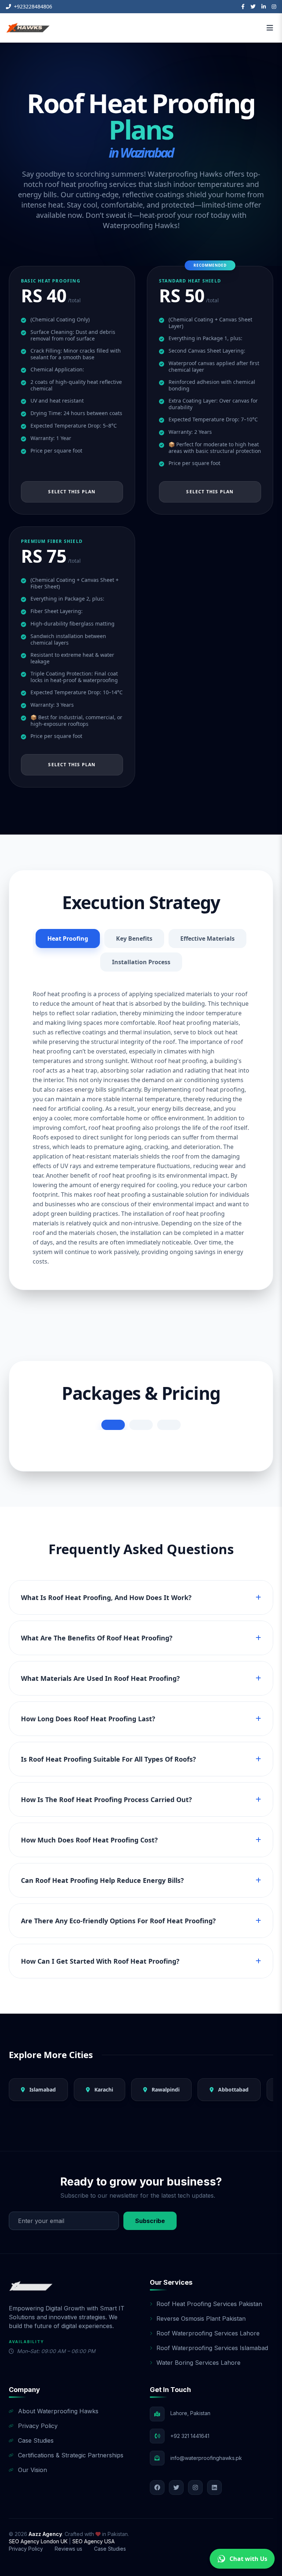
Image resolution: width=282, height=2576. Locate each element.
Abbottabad (233, 2089)
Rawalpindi (165, 2089)
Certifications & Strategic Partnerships (71, 2455)
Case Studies (36, 2440)
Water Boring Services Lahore (198, 2363)
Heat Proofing (68, 938)
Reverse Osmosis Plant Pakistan (201, 2319)
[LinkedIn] (264, 7)
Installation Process (141, 962)
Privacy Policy (38, 2426)
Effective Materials (207, 938)
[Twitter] (253, 7)
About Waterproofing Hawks (58, 2411)
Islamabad (42, 2089)
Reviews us (68, 2549)
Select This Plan (72, 492)
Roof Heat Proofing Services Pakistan (209, 2304)
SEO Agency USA (93, 2541)
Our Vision (32, 2470)
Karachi (103, 2089)
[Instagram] (274, 7)
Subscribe (150, 2221)
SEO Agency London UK (39, 2541)
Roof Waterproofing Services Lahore (208, 2333)
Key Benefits (134, 938)
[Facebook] (243, 7)
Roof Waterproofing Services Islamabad (212, 2348)
